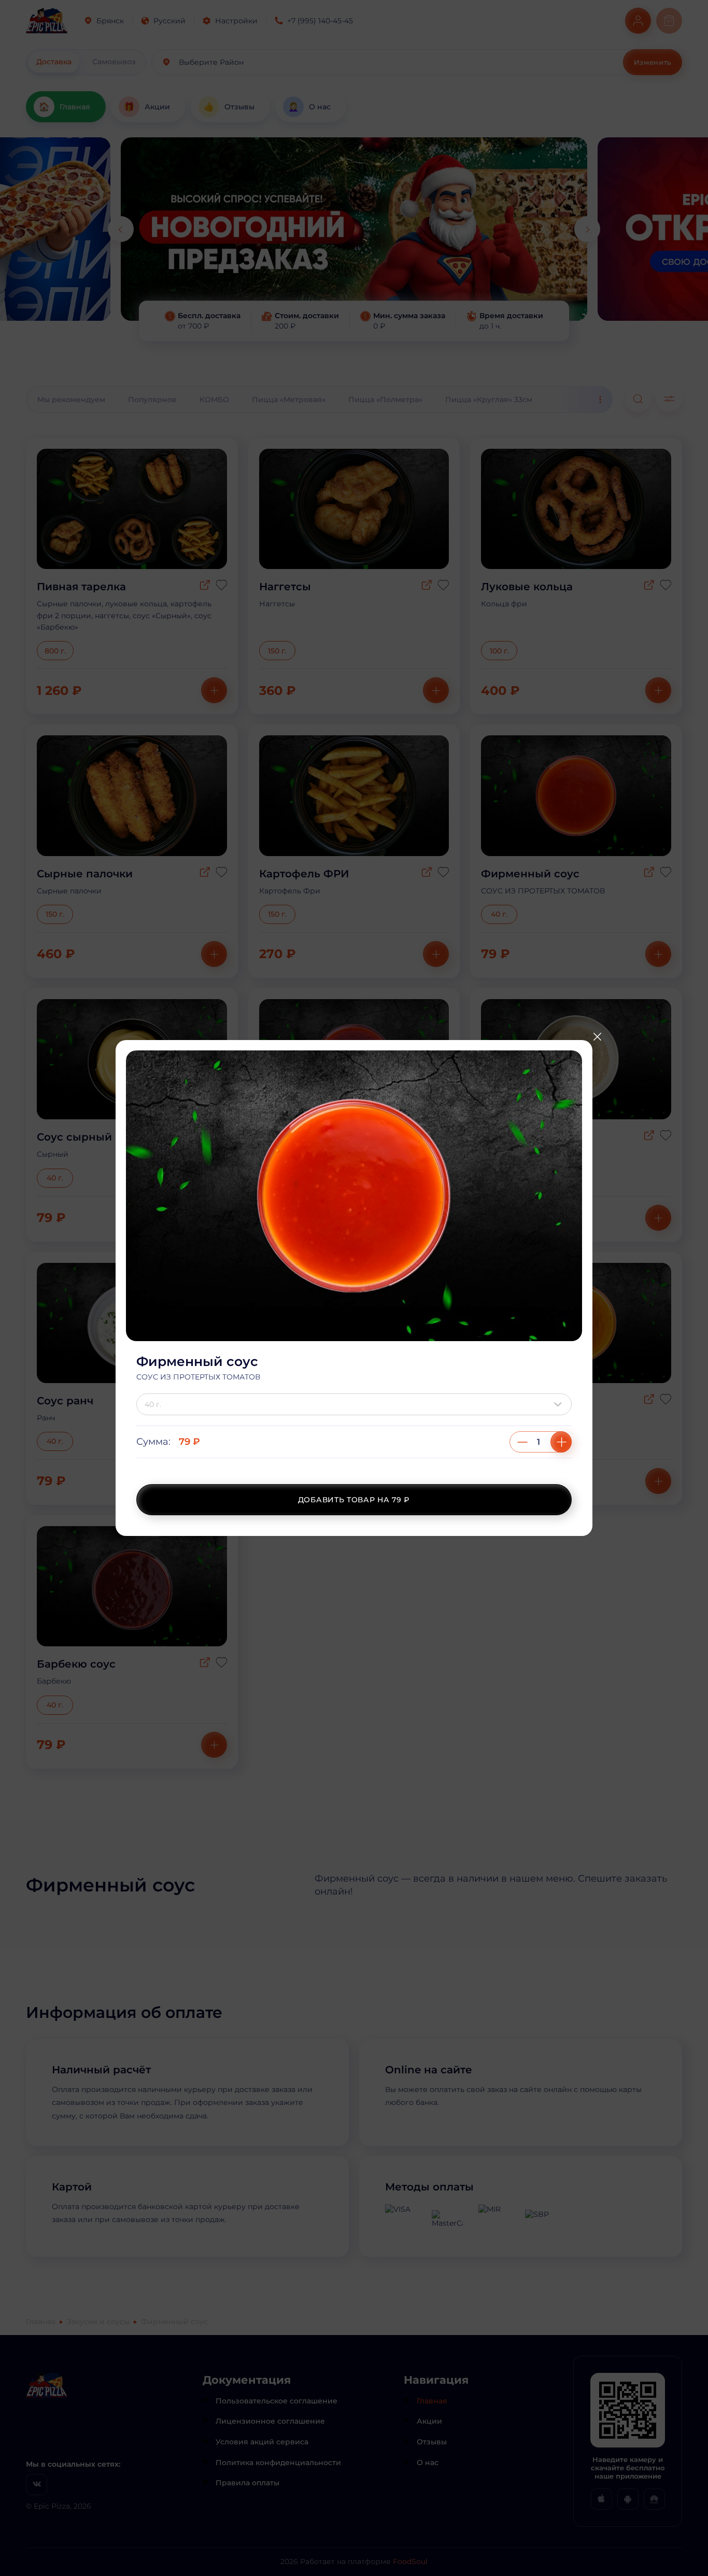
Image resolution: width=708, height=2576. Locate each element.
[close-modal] (597, 1036)
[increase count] (561, 1442)
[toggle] (560, 1404)
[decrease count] (522, 1442)
